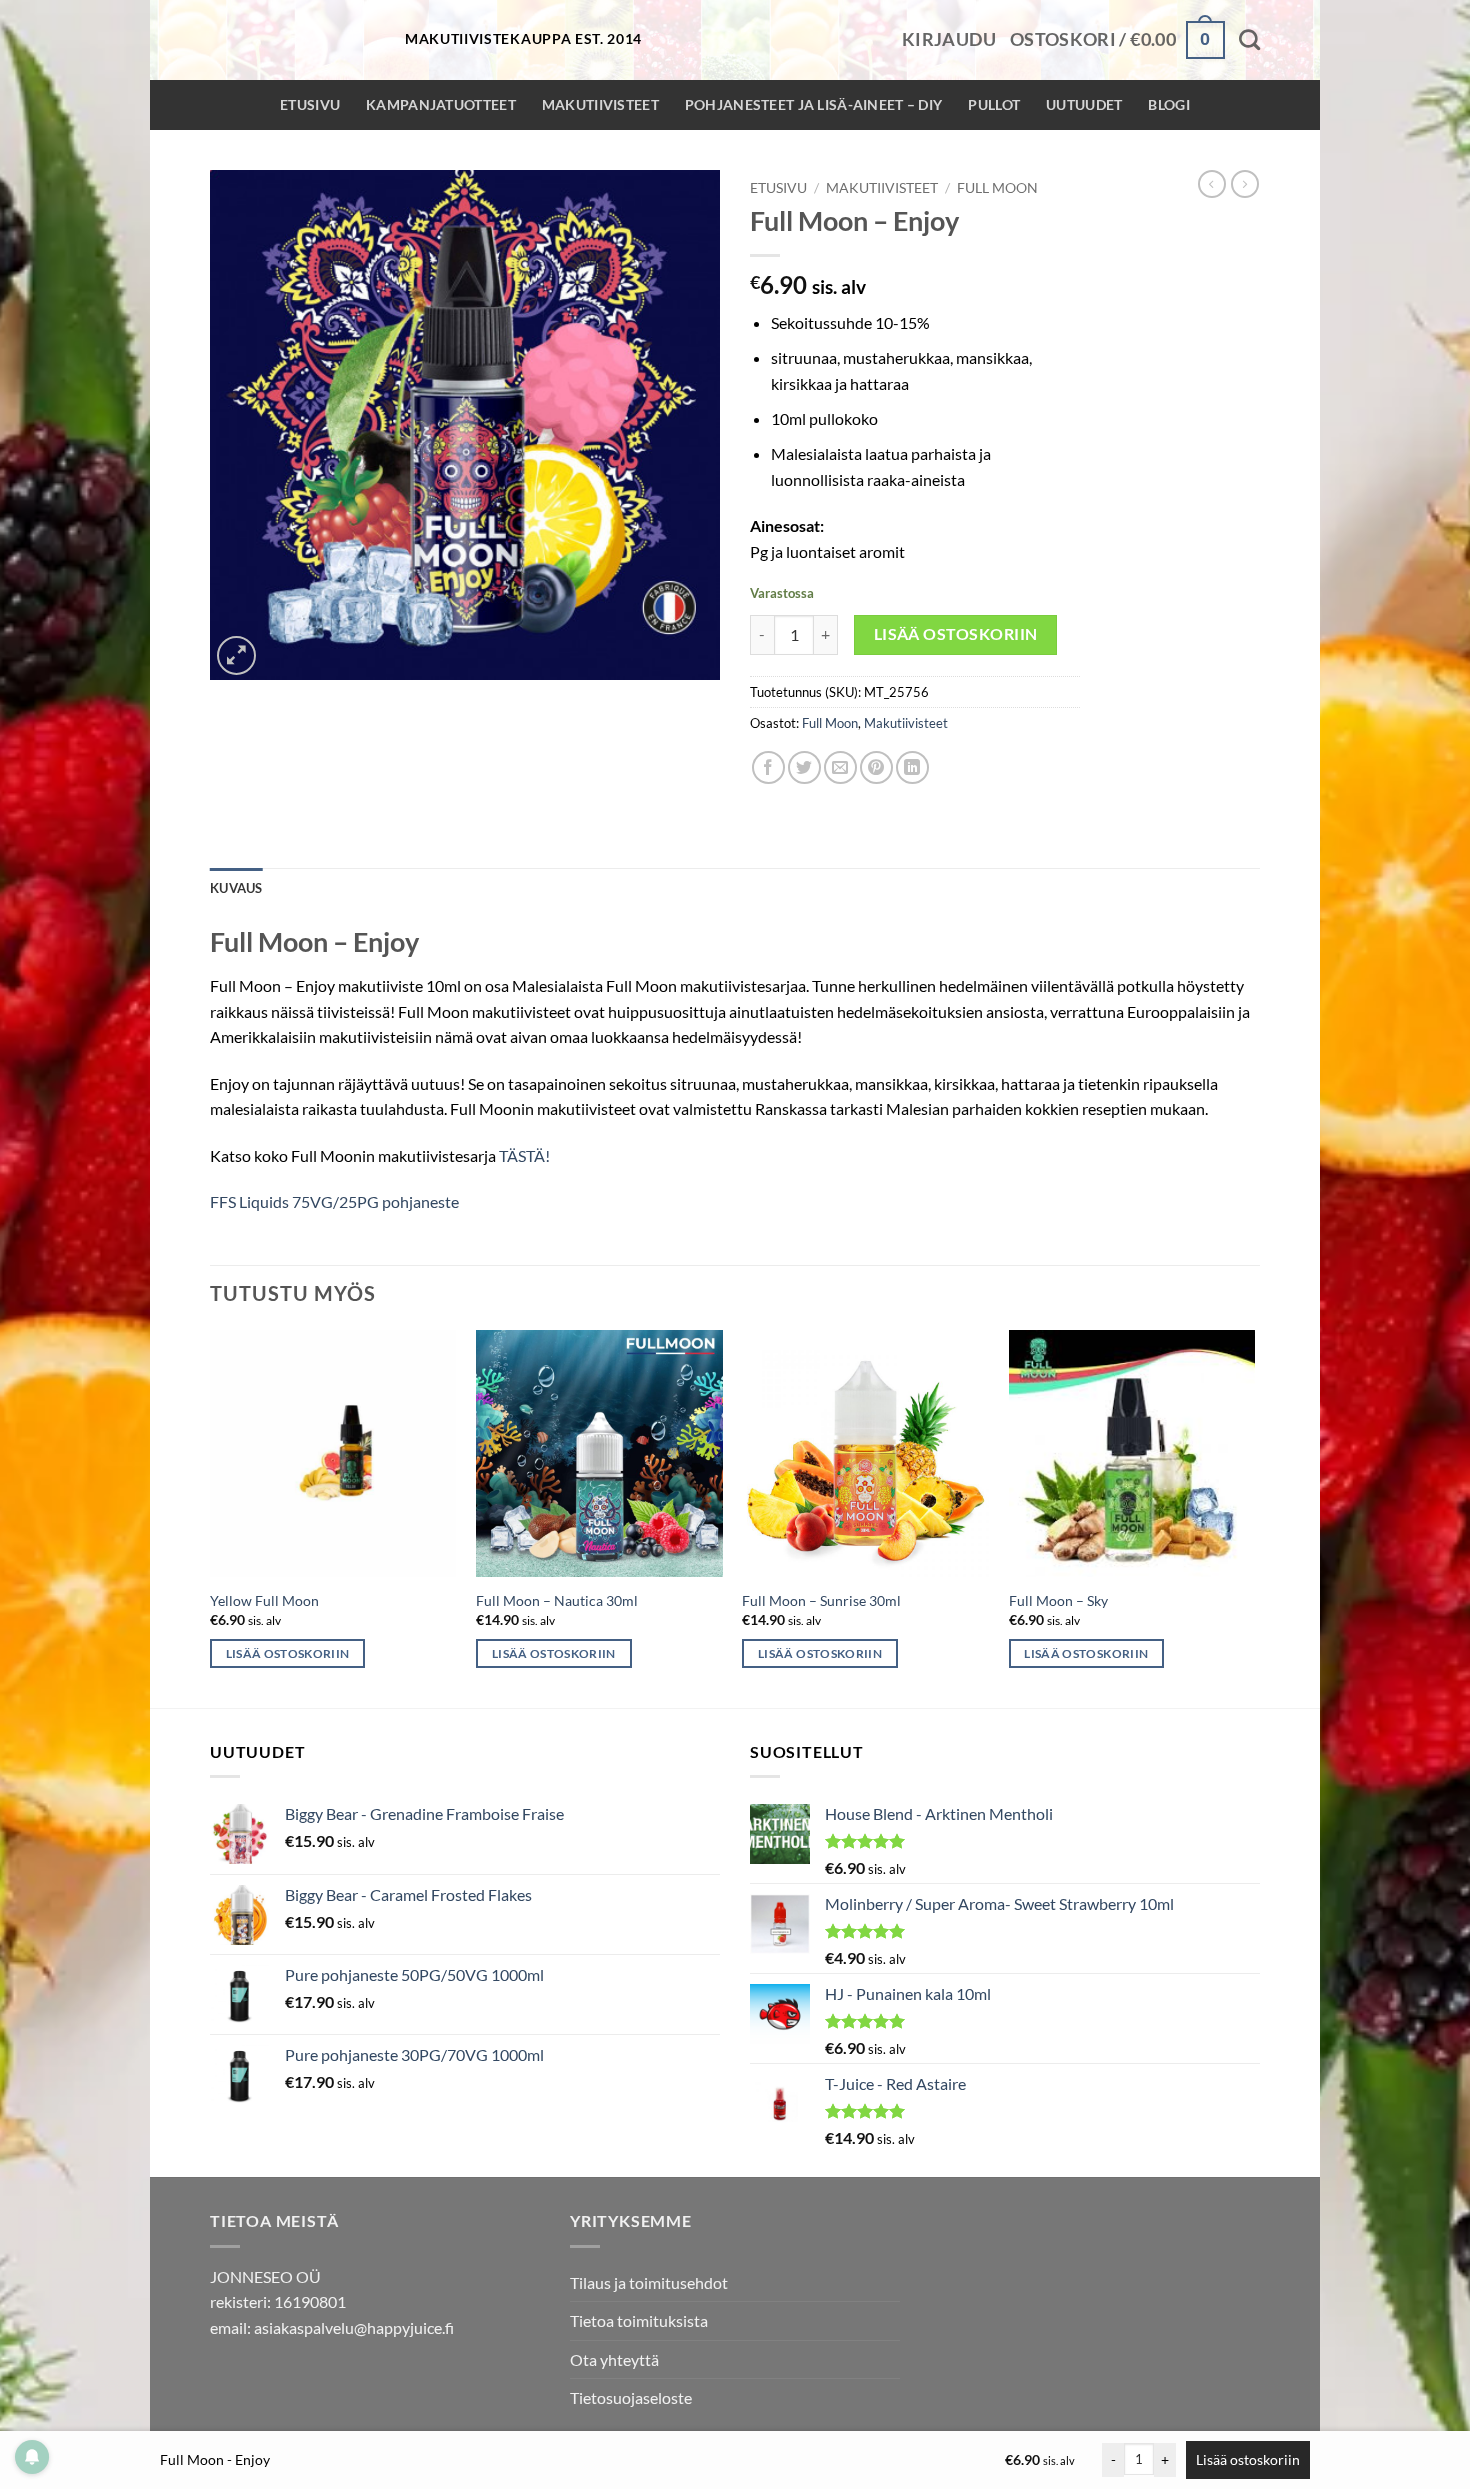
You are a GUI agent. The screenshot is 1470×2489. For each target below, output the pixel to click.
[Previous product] (1245, 184)
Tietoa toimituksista (639, 2320)
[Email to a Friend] (840, 767)
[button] (949, 40)
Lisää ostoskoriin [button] (288, 1653)
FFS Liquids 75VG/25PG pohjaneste (334, 1201)
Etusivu (310, 104)
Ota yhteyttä (614, 2359)
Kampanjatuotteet (441, 104)
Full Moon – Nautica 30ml (557, 1600)
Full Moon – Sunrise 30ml (821, 1600)
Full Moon (997, 188)
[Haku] (1249, 39)
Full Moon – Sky (1058, 1600)
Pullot (994, 104)
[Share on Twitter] (804, 767)
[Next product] (1212, 184)
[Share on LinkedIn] (912, 767)
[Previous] (211, 1517)
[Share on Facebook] (768, 767)
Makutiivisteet (600, 104)
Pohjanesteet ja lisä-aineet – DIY (814, 104)
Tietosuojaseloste (631, 2397)
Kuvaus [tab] (236, 888)
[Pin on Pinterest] (876, 767)
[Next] (1254, 1517)
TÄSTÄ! (524, 1155)
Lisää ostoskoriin (956, 634)
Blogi (1168, 104)
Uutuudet (1084, 104)
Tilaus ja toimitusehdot (649, 2282)
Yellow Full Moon (264, 1600)
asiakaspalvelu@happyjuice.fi (354, 2327)
